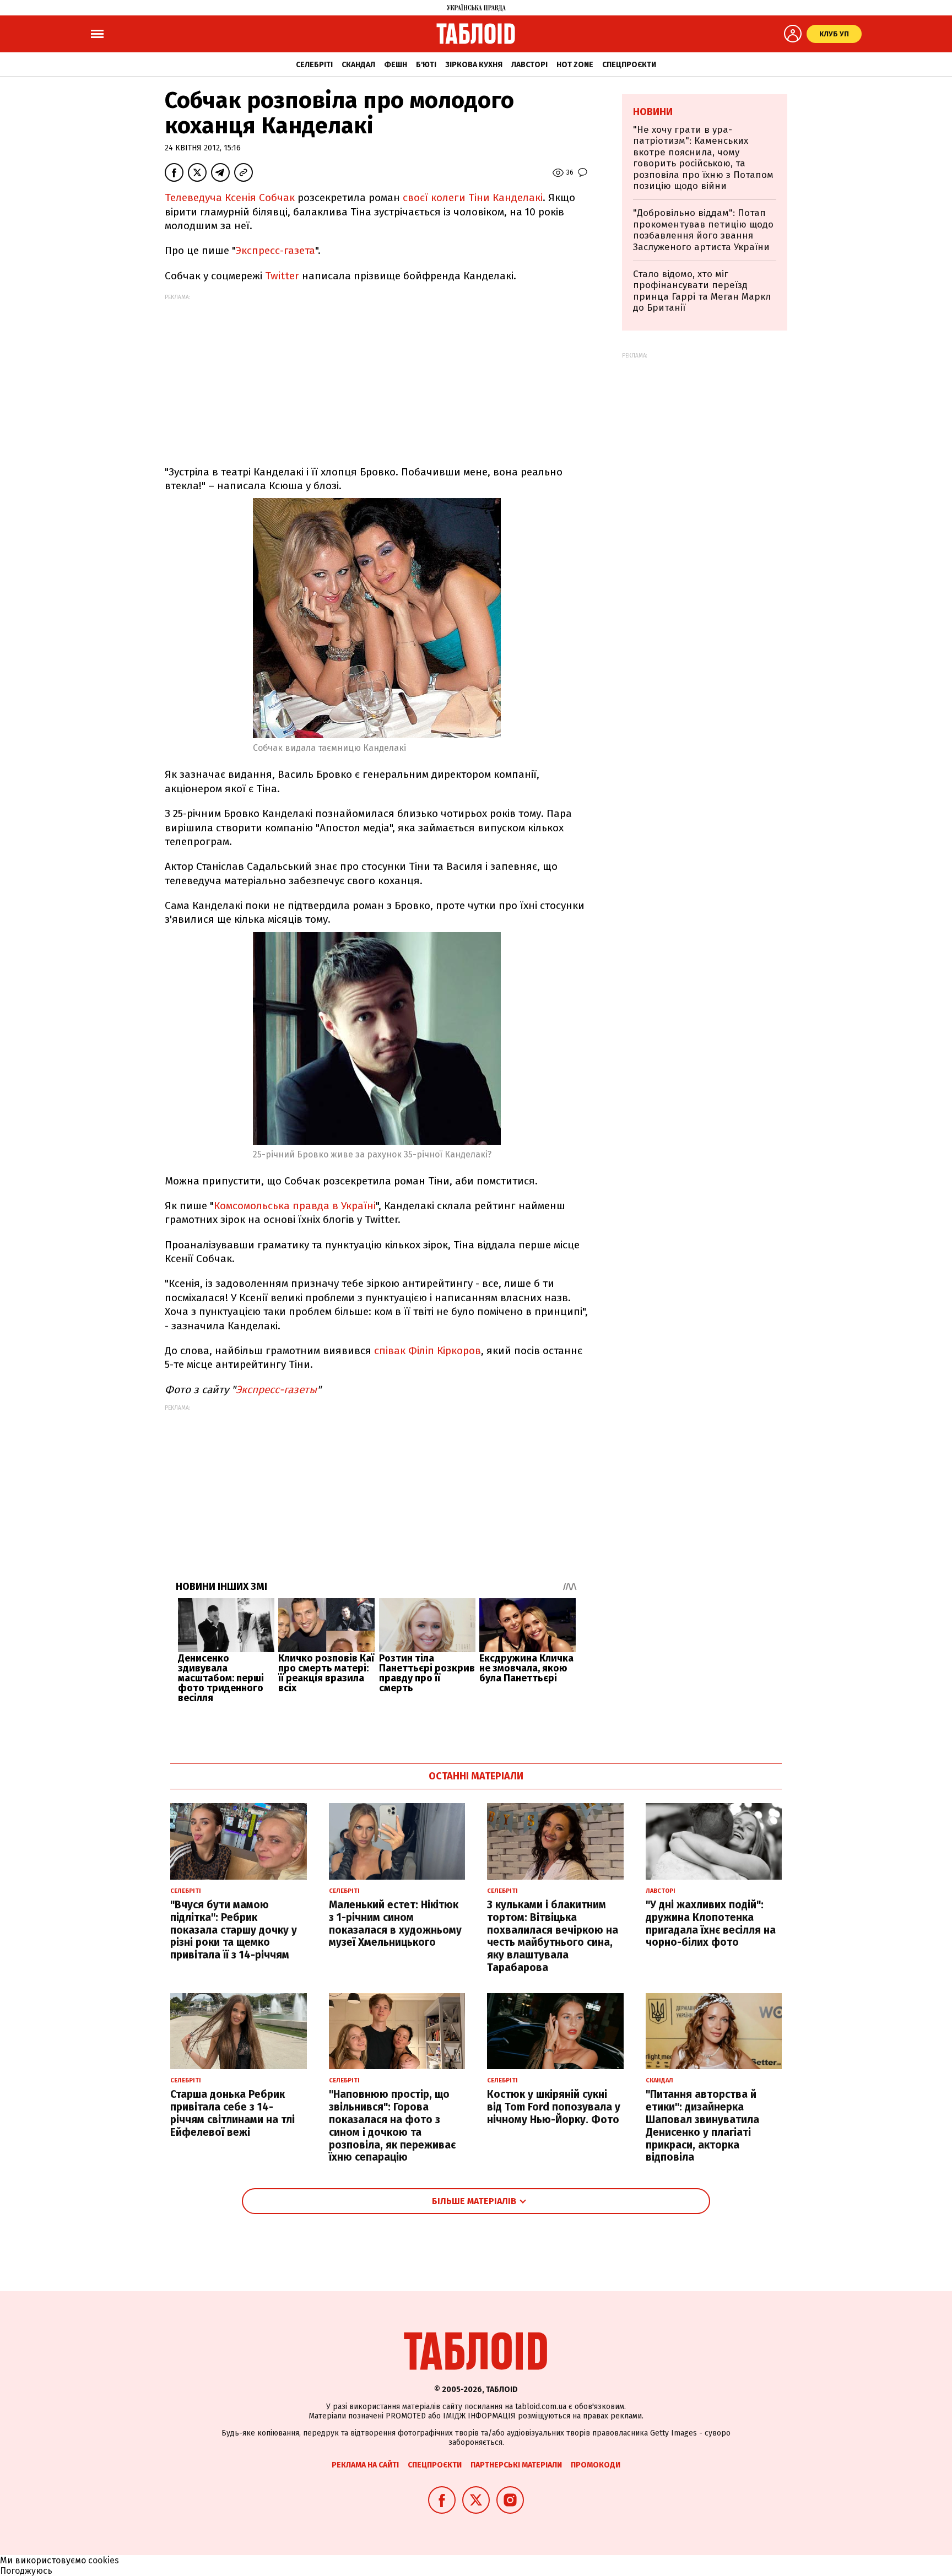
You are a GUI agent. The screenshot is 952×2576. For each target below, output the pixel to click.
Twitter (282, 276)
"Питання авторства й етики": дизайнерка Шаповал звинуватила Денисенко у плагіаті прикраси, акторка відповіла (702, 2126)
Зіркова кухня (474, 65)
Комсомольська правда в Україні (295, 1206)
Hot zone (575, 65)
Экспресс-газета (275, 250)
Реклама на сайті (365, 2465)
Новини (653, 112)
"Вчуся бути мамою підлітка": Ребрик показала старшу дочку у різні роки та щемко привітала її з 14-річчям (234, 1930)
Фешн (396, 65)
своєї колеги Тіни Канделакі (473, 197)
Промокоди (596, 2465)
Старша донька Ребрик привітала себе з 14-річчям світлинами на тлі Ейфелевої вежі (232, 2113)
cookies (104, 2560)
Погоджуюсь (26, 2571)
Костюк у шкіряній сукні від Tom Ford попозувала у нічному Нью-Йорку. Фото (554, 2107)
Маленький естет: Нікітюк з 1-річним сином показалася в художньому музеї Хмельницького (395, 1923)
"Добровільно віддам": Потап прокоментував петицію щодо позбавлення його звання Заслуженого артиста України (703, 230)
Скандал (358, 65)
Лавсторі (529, 65)
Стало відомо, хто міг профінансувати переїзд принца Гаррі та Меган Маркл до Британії (702, 291)
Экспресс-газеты (276, 1390)
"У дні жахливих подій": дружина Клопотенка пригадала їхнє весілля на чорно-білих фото (711, 1923)
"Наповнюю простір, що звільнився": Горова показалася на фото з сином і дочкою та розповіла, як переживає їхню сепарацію (392, 2126)
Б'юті (426, 65)
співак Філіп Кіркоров (428, 1351)
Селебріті (314, 65)
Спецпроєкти (629, 65)
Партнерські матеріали (516, 2465)
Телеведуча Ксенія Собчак (230, 197)
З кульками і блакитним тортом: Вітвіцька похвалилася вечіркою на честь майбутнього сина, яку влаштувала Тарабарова (553, 1936)
